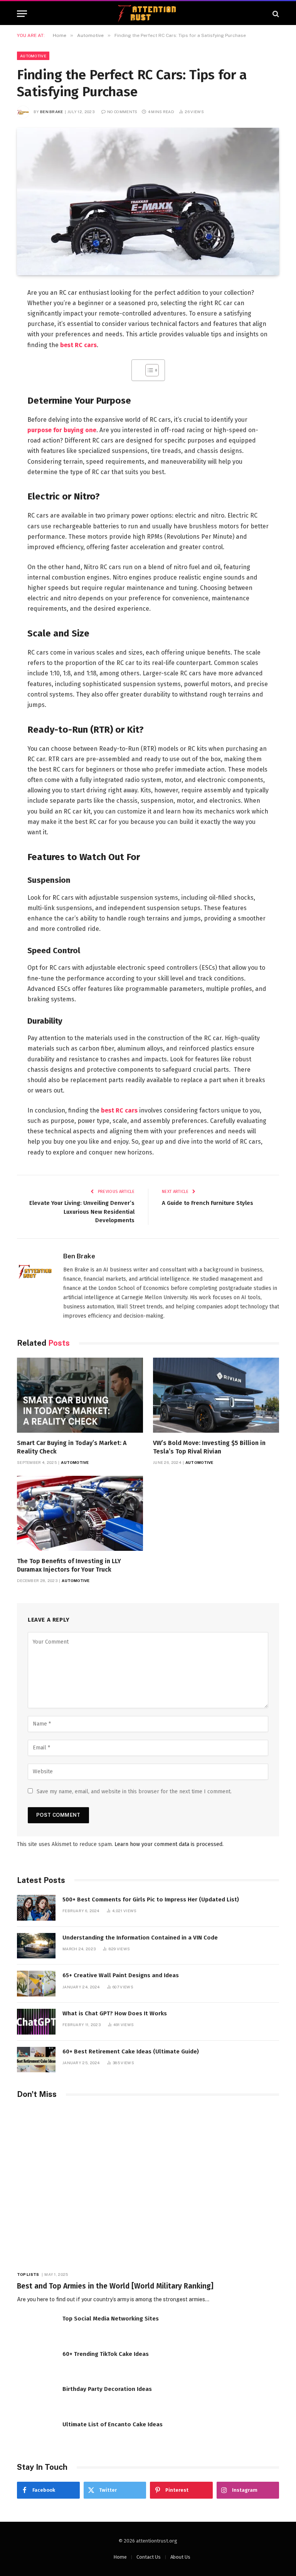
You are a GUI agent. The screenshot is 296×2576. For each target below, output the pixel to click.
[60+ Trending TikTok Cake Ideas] (36, 2362)
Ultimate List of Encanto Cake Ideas (113, 2424)
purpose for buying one (62, 430)
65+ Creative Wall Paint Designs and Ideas (121, 1975)
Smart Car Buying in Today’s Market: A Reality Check (72, 1447)
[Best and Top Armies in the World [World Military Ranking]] (148, 2187)
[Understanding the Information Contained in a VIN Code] (36, 1946)
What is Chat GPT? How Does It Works (115, 2013)
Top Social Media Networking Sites (111, 2319)
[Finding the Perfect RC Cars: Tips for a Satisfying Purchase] (148, 201)
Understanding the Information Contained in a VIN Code (140, 1938)
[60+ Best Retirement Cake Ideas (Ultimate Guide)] (36, 2060)
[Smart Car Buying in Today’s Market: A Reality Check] (80, 1395)
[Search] (275, 14)
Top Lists (28, 2274)
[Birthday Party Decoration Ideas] (36, 2397)
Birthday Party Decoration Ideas (107, 2389)
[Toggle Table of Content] (148, 370)
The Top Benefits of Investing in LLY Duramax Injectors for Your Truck (69, 1565)
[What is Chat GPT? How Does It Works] (36, 2022)
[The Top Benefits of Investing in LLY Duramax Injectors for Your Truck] (80, 1513)
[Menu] (22, 14)
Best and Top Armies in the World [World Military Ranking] (115, 2286)
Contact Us (149, 2557)
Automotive (33, 56)
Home (120, 2557)
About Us (180, 2557)
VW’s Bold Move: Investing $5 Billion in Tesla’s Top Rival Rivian (209, 1447)
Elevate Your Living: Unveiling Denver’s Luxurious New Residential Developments (82, 1212)
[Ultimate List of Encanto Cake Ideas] (36, 2433)
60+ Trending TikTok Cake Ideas (106, 2354)
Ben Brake (52, 112)
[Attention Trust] (148, 14)
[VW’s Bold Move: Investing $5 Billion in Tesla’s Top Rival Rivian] (216, 1395)
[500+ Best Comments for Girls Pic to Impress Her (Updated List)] (36, 1908)
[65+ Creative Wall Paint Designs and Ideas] (36, 1984)
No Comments (122, 112)
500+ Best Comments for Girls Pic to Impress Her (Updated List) (151, 1899)
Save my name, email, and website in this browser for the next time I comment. (134, 1792)
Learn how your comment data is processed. (169, 1844)
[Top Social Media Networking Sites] (36, 2327)
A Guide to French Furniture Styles (208, 1203)
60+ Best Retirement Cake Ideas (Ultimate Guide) (131, 2051)
